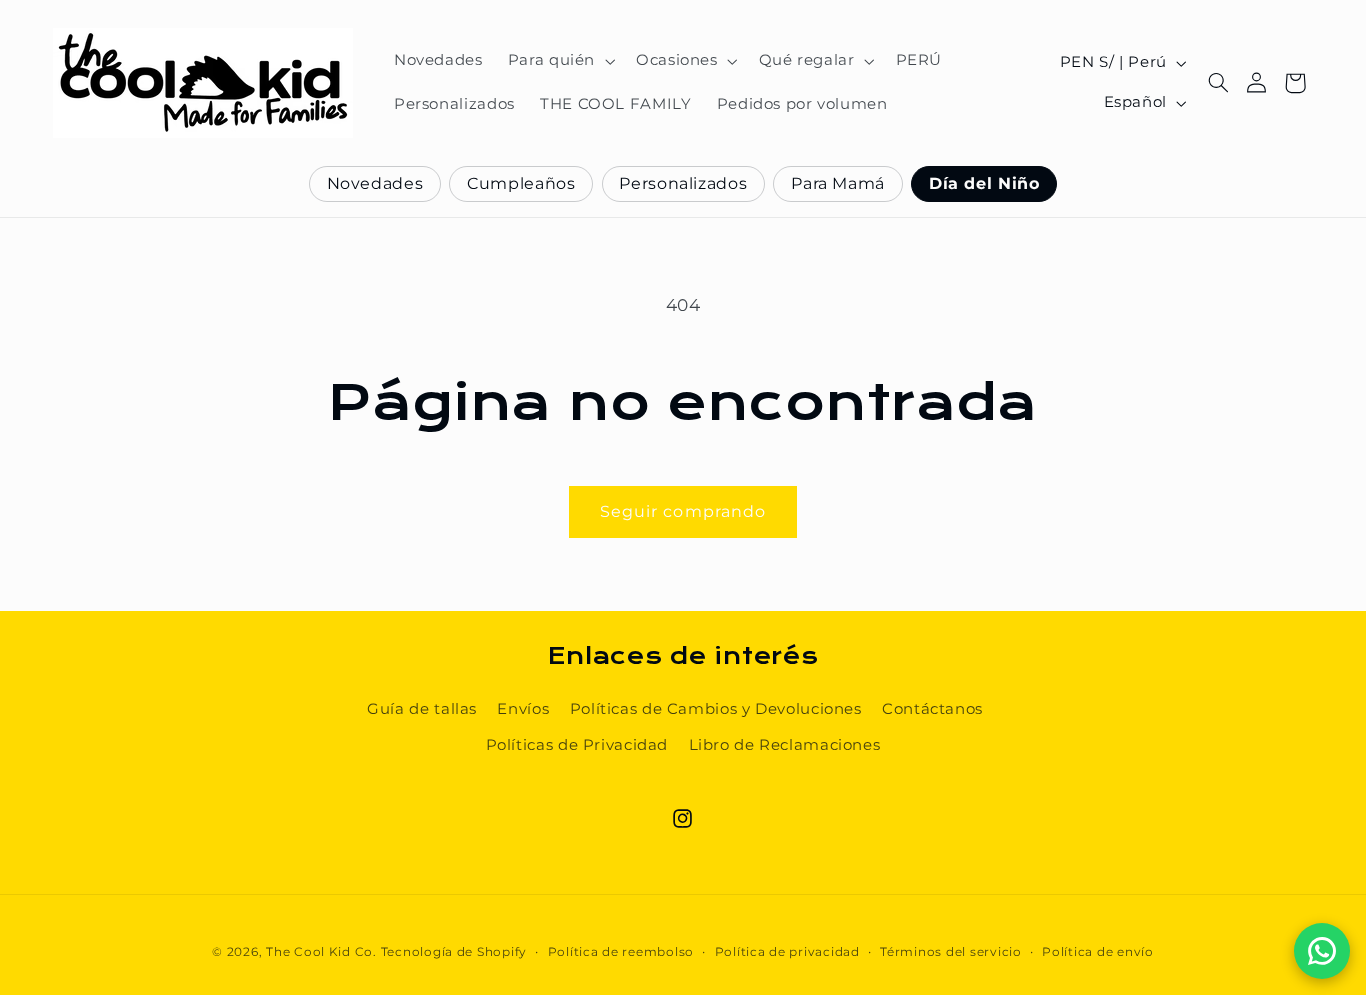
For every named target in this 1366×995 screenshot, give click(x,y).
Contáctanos (932, 709)
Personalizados (683, 183)
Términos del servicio (950, 952)
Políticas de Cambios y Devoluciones (716, 709)
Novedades (375, 183)
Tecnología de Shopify (454, 952)
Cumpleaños (521, 183)
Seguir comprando (683, 511)
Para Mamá (838, 183)
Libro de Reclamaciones (785, 745)
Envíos (523, 709)
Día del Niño (984, 183)
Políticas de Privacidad (577, 745)
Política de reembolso (621, 952)
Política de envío (1098, 952)
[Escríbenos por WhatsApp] (1322, 951)
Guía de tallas (422, 709)
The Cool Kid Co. (321, 952)
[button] (559, 61)
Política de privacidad (787, 952)
